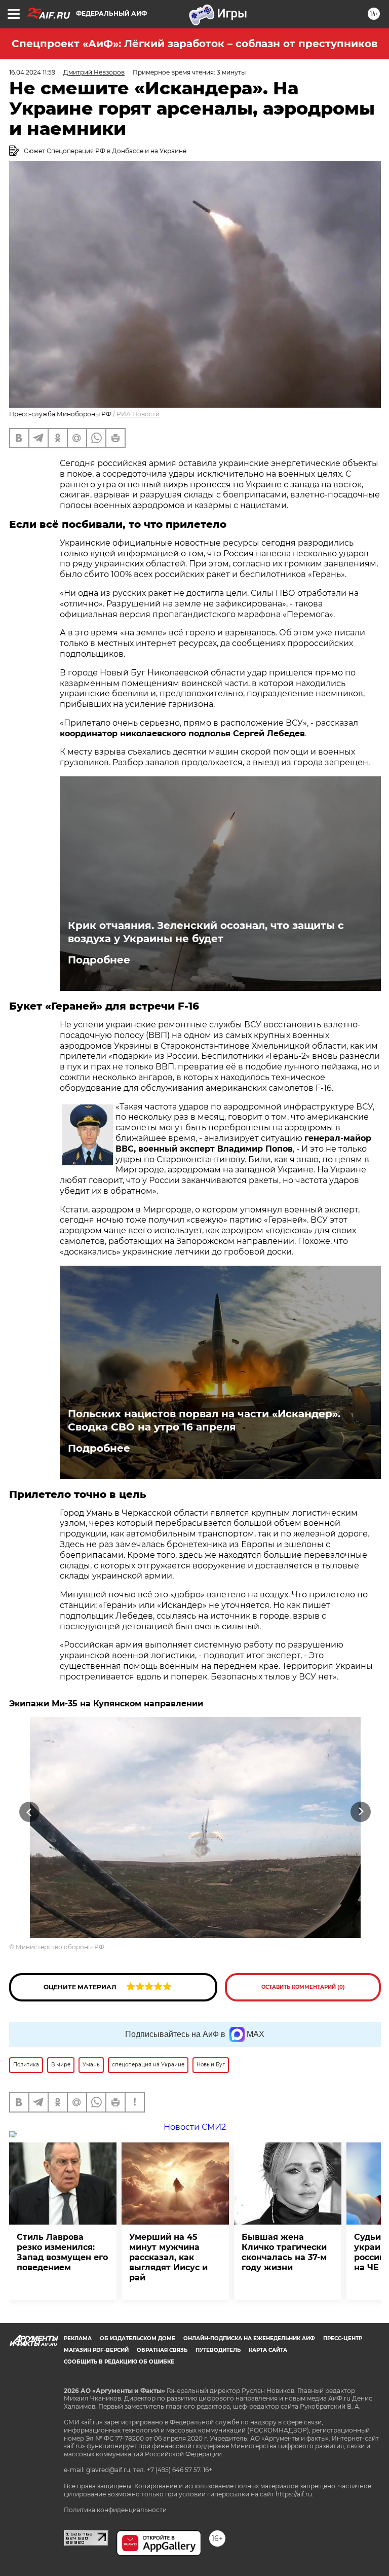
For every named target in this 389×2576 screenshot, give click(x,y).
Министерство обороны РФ (60, 1947)
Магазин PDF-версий (96, 2350)
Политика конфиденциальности (115, 2510)
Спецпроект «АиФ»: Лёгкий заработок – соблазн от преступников (194, 44)
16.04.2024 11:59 (32, 72)
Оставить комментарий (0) (303, 1987)
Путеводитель (218, 2350)
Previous (29, 1812)
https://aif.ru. (295, 2494)
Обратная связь (162, 2350)
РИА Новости (138, 414)
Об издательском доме (138, 2338)
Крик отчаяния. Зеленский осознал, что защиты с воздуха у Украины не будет (206, 932)
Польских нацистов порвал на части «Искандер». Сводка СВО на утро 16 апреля (204, 1420)
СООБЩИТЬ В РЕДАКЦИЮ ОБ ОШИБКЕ (119, 2362)
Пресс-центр (343, 2338)
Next (361, 1812)
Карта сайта (268, 2350)
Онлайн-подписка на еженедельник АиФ (249, 2338)
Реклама (78, 2338)
